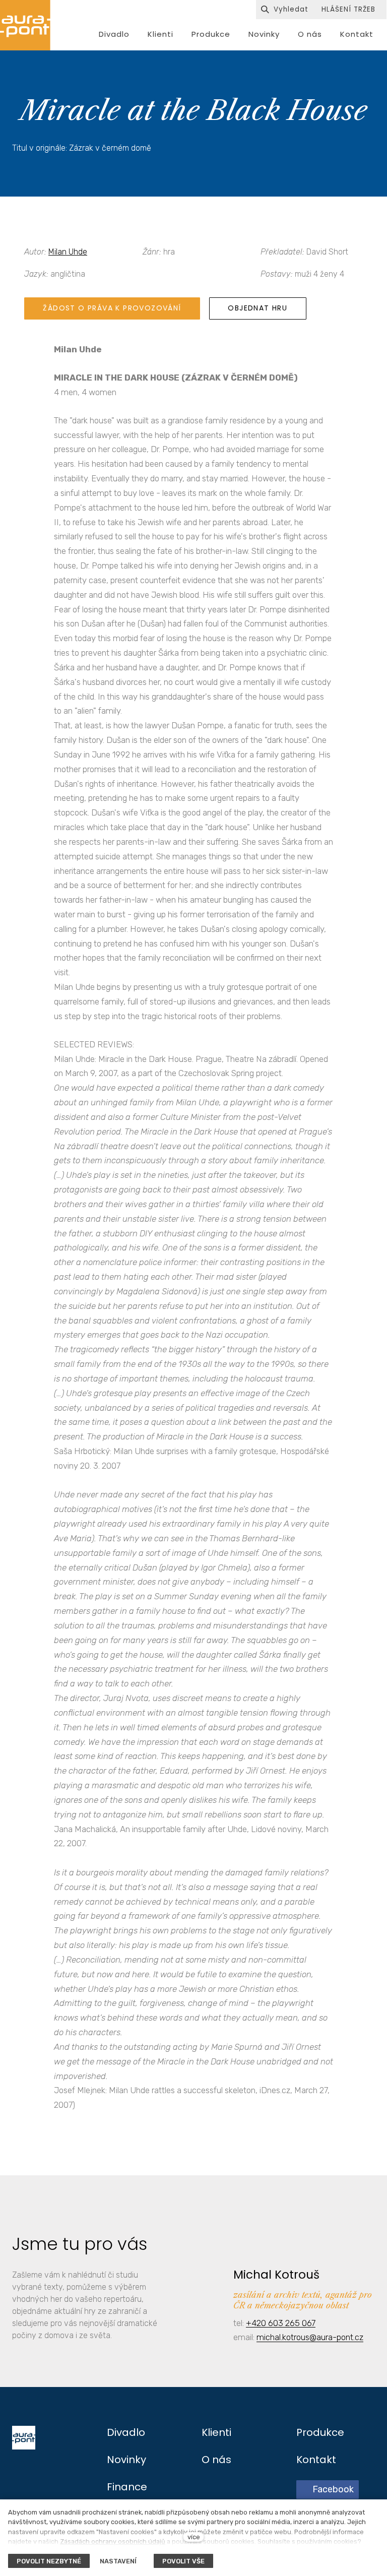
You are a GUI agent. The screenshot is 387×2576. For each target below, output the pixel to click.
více (194, 2537)
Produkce (320, 2432)
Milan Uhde (68, 252)
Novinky (126, 2460)
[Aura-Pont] (25, 25)
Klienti (216, 2432)
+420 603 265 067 (281, 2323)
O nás (216, 2460)
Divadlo (126, 2432)
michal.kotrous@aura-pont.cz (310, 2337)
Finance (127, 2487)
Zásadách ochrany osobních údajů (113, 2541)
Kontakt (316, 2460)
